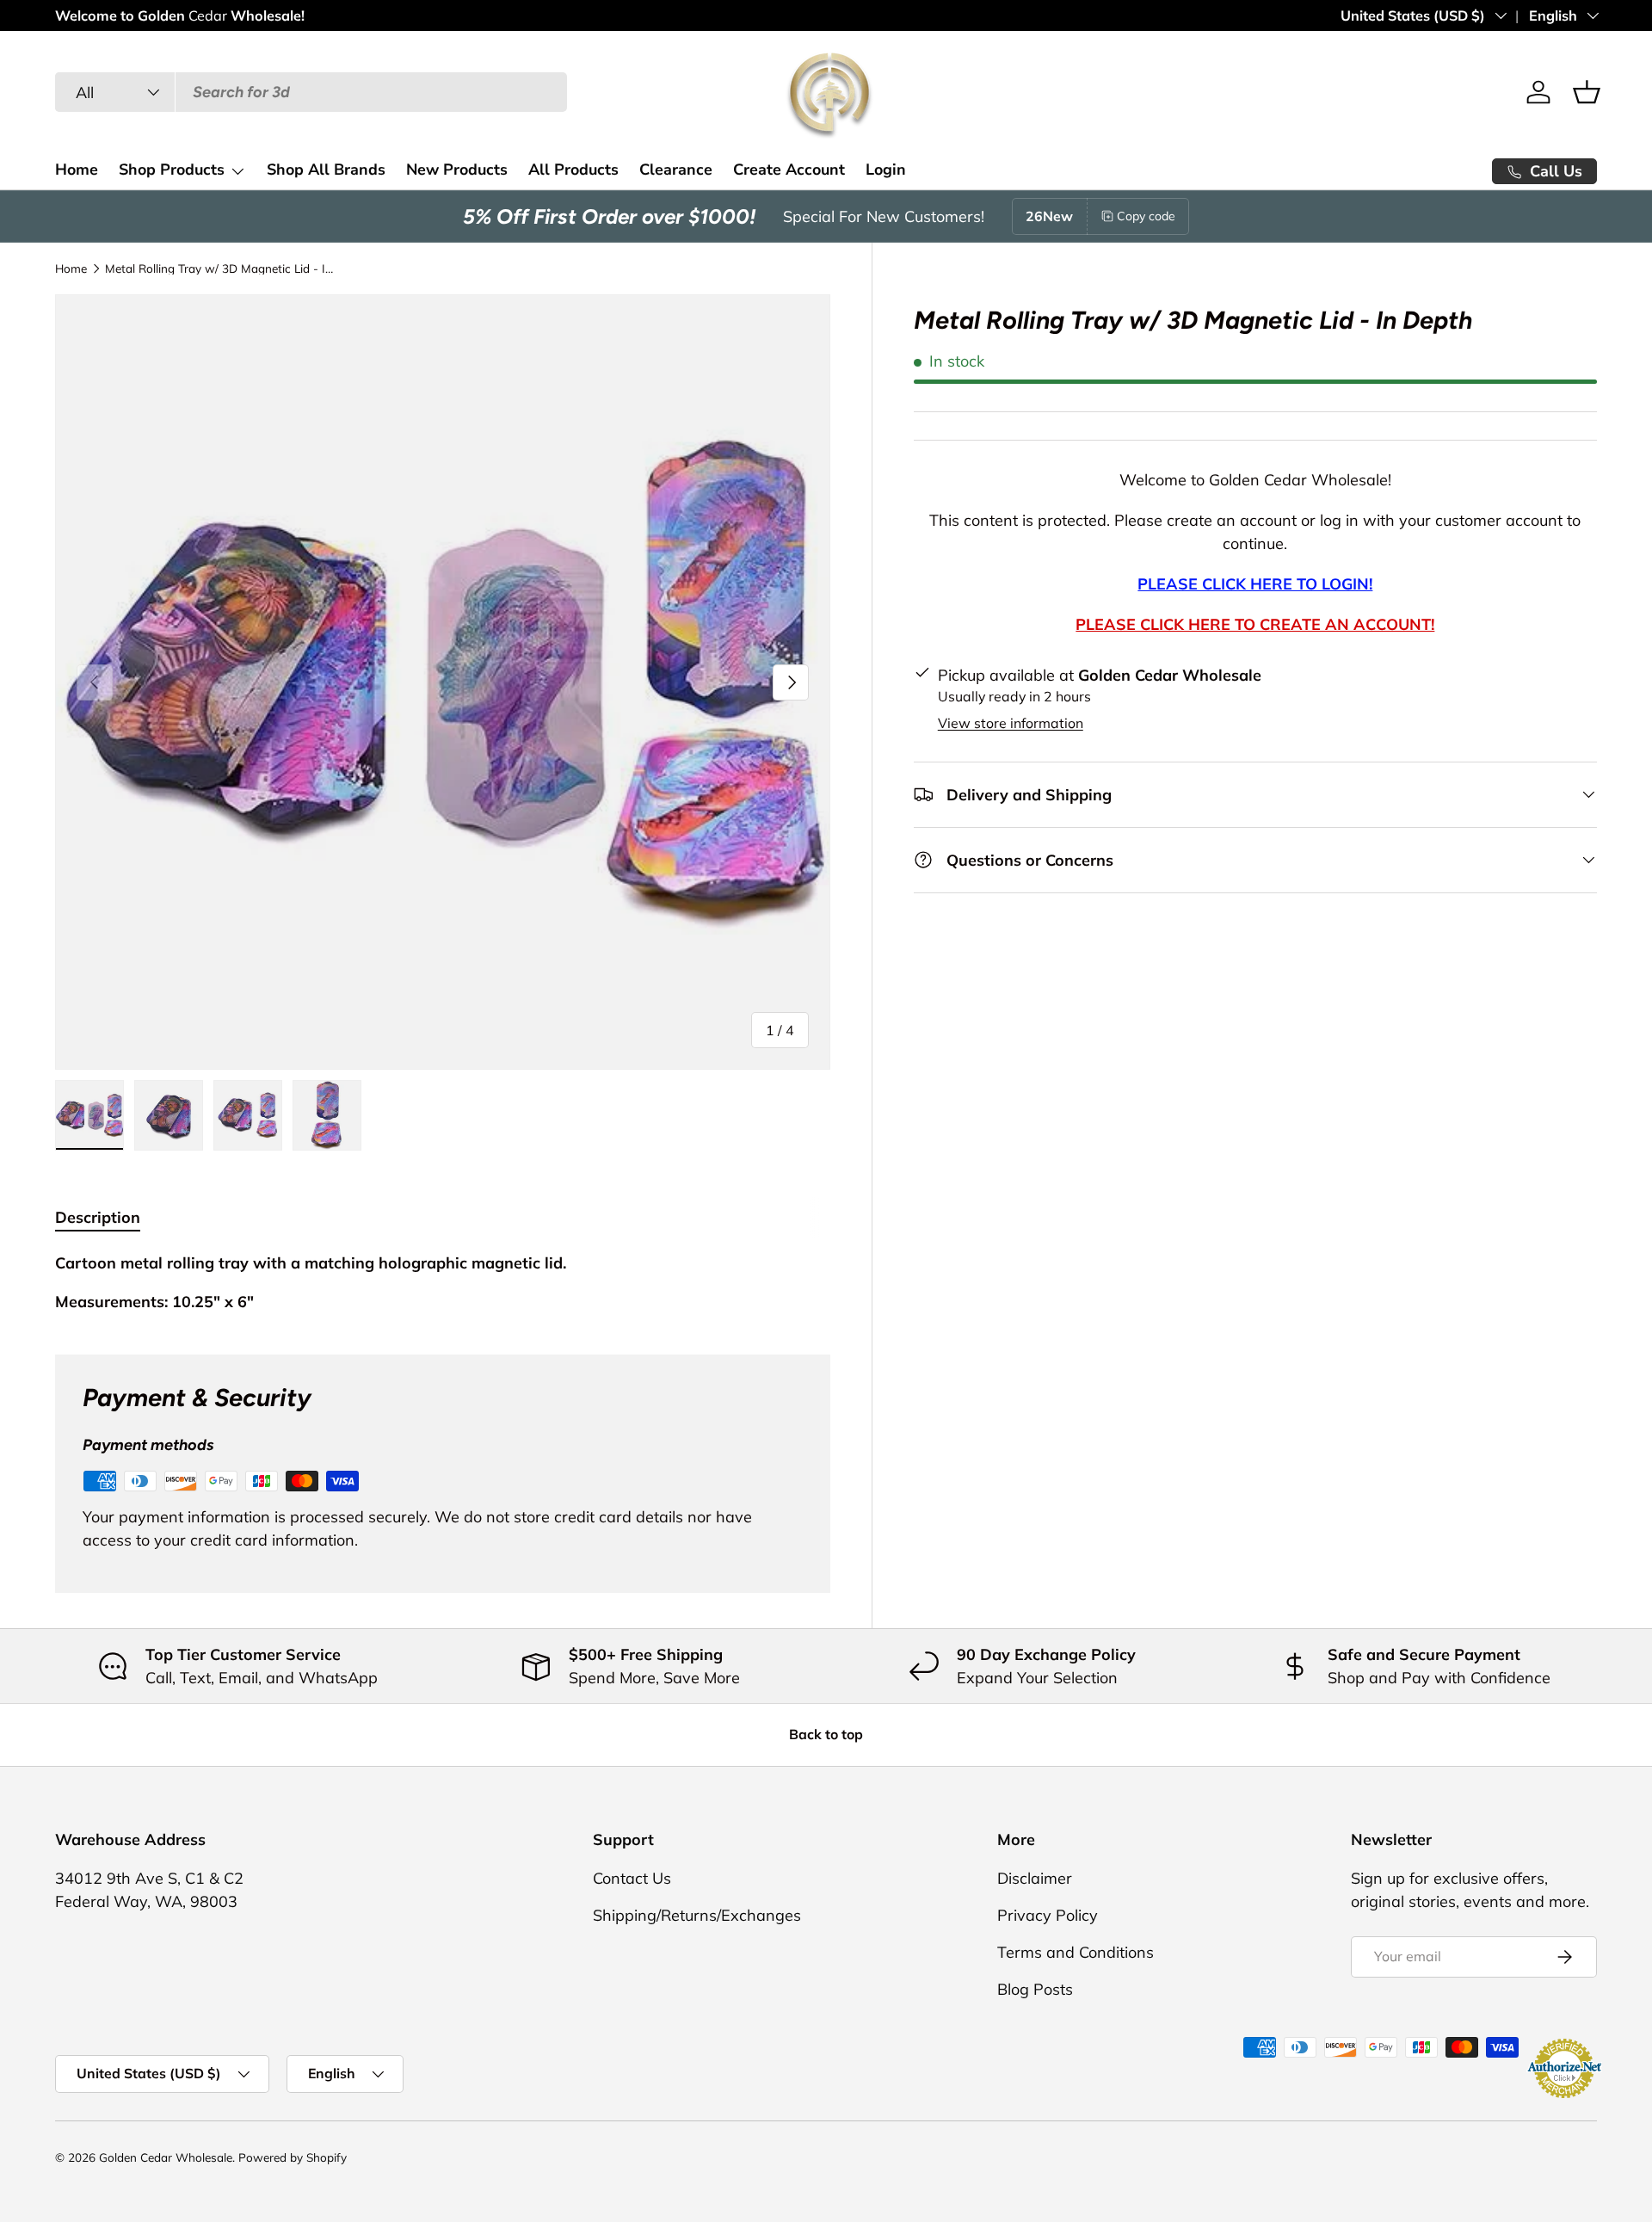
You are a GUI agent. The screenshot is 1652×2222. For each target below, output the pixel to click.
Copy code (1146, 216)
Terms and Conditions (1076, 1952)
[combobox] (311, 92)
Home (77, 170)
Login (886, 170)
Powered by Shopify (293, 2157)
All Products (573, 170)
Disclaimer (1035, 1878)
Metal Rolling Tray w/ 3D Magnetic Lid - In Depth (221, 268)
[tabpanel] (443, 1282)
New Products (457, 170)
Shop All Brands (326, 170)
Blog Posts (1035, 1989)
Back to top (826, 1734)
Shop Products (172, 170)
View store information (1011, 723)
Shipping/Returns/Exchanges (697, 1915)
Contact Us (632, 1878)
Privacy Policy (1048, 1915)
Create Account (789, 170)
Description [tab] (98, 1217)
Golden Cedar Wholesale (166, 2157)
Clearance (676, 170)
